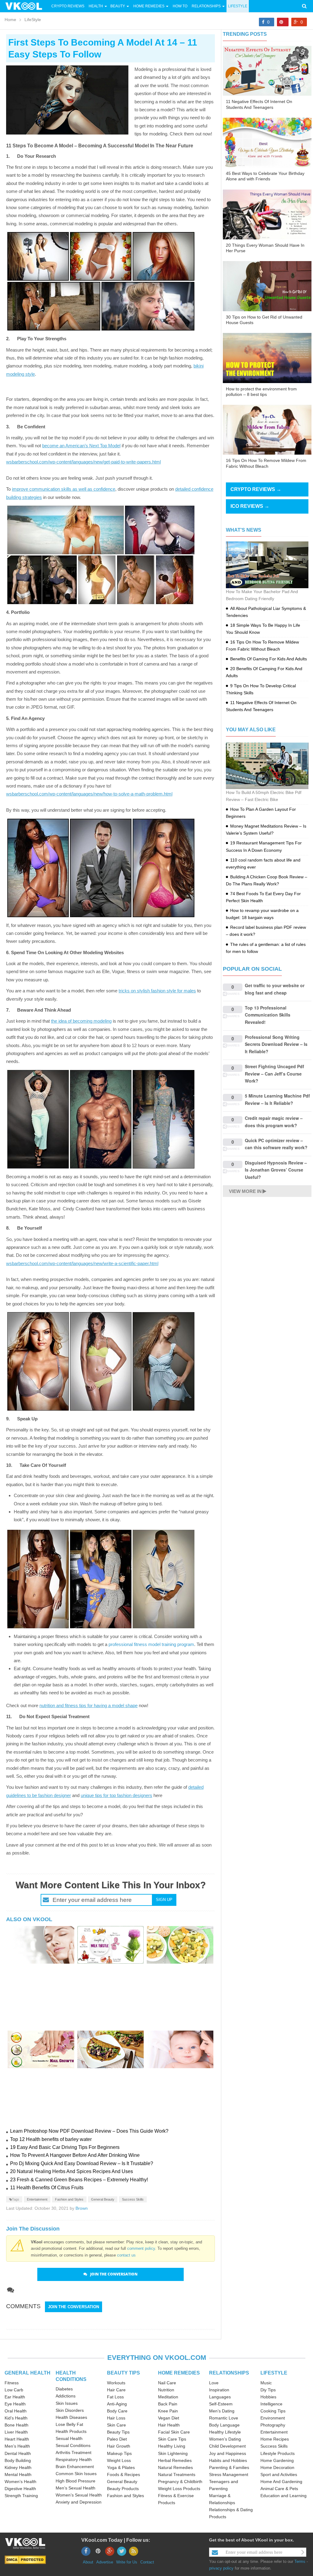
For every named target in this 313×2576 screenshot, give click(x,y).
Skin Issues (67, 2403)
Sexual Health (69, 2438)
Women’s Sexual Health (79, 2495)
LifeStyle (238, 6)
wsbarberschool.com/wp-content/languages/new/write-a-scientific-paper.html (82, 1263)
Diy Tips (268, 2390)
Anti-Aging (117, 2404)
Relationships (206, 6)
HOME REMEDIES (179, 2373)
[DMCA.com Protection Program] (25, 2560)
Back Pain (168, 2404)
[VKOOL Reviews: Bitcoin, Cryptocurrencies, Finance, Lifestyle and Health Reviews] (26, 6)
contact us (126, 2255)
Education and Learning (284, 2496)
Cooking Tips (273, 2411)
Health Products (71, 2431)
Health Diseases (71, 2417)
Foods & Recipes (123, 2475)
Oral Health (16, 2411)
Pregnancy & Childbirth (180, 2482)
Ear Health (15, 2397)
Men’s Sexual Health (75, 2488)
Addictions (66, 2396)
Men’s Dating (222, 2411)
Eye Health (15, 2404)
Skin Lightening (173, 2453)
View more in (245, 1191)
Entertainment (37, 2199)
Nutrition (166, 2390)
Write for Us (127, 2562)
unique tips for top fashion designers (116, 1795)
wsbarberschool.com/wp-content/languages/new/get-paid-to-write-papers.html (83, 462)
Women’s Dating (225, 2439)
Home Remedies (149, 6)
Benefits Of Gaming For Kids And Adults (269, 659)
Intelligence (271, 2404)
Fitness (12, 2383)
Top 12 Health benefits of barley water (51, 2139)
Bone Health (17, 2425)
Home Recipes (275, 2439)
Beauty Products (123, 2489)
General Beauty (103, 2199)
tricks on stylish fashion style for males (157, 991)
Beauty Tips (118, 2432)
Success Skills (133, 2199)
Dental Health (18, 2453)
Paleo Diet (117, 2439)
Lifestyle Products (278, 2453)
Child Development (227, 2446)
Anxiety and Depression (79, 2502)
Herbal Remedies (175, 2460)
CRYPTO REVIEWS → (256, 489)
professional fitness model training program (151, 1644)
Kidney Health (18, 2467)
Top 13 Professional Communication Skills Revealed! (268, 1015)
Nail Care (167, 2383)
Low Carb (14, 2390)
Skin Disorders (70, 2410)
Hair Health (169, 2425)
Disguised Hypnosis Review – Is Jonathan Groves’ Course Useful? (276, 1170)
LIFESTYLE (274, 2373)
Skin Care (116, 2425)
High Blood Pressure (75, 2481)
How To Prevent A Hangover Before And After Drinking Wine (75, 2155)
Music (266, 2383)
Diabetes (64, 2389)
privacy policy (221, 2568)
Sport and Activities (279, 2475)
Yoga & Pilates (121, 2467)
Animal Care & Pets (279, 2489)
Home (10, 20)
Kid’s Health (16, 2418)
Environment (273, 2418)
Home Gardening (277, 2460)
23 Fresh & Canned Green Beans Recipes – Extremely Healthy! (79, 2180)
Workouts (116, 2383)
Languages (220, 2397)
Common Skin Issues (76, 2474)
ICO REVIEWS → (250, 506)
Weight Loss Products (179, 2489)
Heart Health (17, 2439)
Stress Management (229, 2475)
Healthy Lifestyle (225, 2432)
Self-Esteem (221, 2404)
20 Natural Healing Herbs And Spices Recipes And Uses (72, 2171)
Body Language (224, 2425)
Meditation (168, 2397)
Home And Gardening (281, 2482)
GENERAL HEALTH (28, 2373)
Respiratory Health (74, 2460)
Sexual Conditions (73, 2445)
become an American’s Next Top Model (81, 446)
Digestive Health (20, 2489)
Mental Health (18, 2475)
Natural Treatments (177, 2475)
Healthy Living (172, 2446)
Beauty (118, 6)
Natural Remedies (175, 2467)
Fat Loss (115, 2397)
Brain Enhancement (75, 2467)
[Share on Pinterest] (283, 22)
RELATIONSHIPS (229, 2373)
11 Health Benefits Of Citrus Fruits (47, 2188)
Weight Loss (119, 2460)
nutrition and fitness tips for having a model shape (88, 1705)
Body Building (18, 2460)
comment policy (141, 2248)
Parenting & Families (229, 2467)
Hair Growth (119, 2446)
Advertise (105, 2562)
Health (96, 6)
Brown (82, 2208)
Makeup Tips (119, 2453)
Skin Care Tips (172, 2439)
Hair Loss (116, 2418)
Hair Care (116, 2390)
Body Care (117, 2411)
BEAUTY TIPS (123, 2373)
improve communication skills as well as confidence (64, 489)
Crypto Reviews (68, 6)
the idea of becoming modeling (81, 1021)
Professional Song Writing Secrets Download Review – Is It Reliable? (276, 1044)
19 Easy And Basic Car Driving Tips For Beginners (65, 2147)
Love (214, 2383)
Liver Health (16, 2432)
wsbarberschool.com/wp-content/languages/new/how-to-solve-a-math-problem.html (89, 794)
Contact (147, 2562)
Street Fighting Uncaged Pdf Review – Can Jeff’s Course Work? (274, 1074)
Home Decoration (277, 2467)
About (88, 2562)
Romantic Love (224, 2418)
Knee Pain (168, 2411)
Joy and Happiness (228, 2453)
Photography (273, 2425)
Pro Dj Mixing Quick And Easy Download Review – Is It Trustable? (82, 2163)
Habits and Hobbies (228, 2460)
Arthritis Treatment (74, 2452)
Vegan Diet (169, 2418)
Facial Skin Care (174, 2432)
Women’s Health (20, 2482)
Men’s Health (17, 2446)
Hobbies (268, 2397)
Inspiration (219, 2390)
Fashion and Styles (69, 2199)
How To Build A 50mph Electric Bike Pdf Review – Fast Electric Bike (264, 796)
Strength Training (21, 2496)
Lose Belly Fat (69, 2424)
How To (180, 6)
